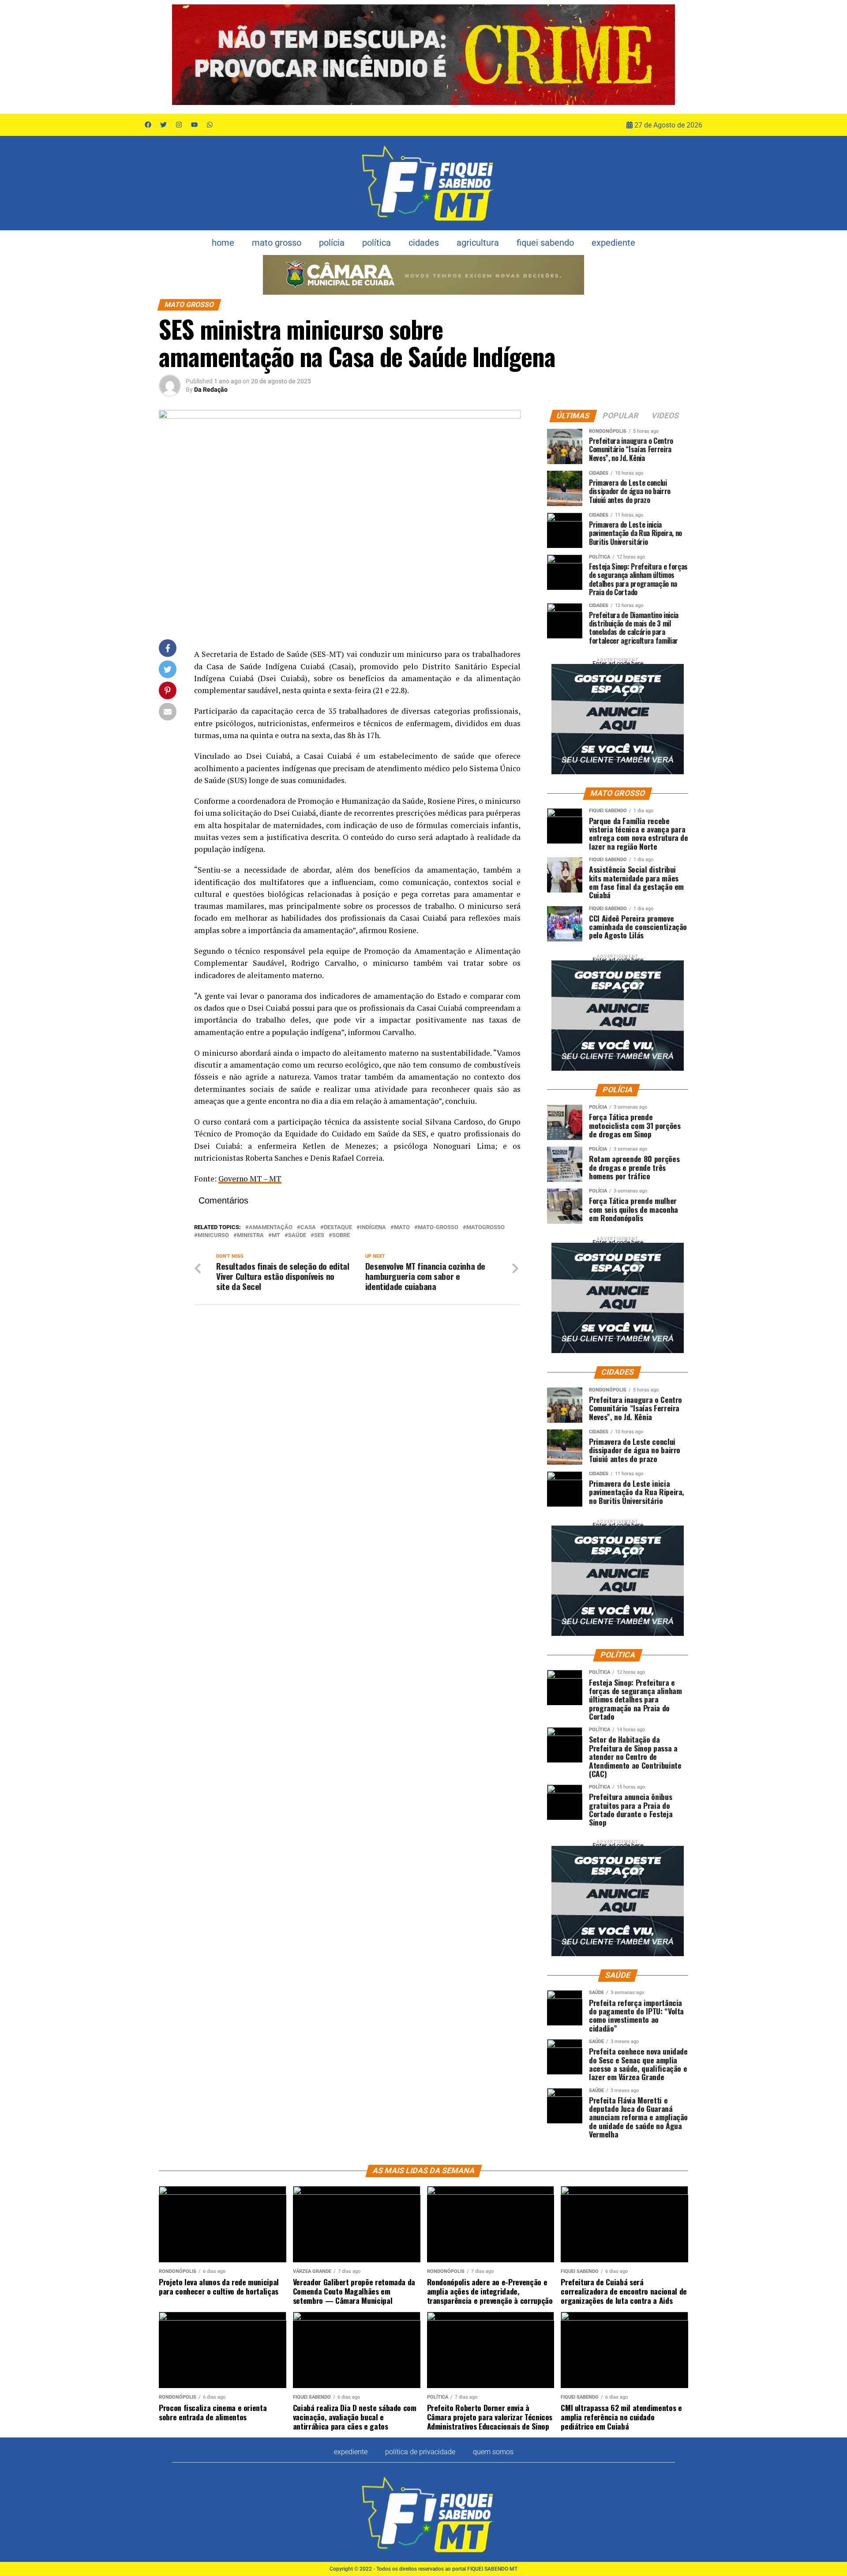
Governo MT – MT (250, 1179)
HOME (223, 243)
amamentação (271, 1228)
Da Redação (211, 390)
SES (319, 1236)
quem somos (493, 2452)
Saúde (297, 1236)
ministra (250, 1236)
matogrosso (485, 1228)
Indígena (373, 1228)
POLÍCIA (332, 243)
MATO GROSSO (277, 243)
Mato (402, 1228)
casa (308, 1228)
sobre (341, 1236)
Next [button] (664, 55)
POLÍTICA (377, 243)
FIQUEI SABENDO (545, 243)
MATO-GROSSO (438, 1228)
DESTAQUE (338, 1228)
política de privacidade (420, 2452)
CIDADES (424, 243)
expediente (613, 243)
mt (276, 1236)
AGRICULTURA (478, 243)
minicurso (213, 1236)
